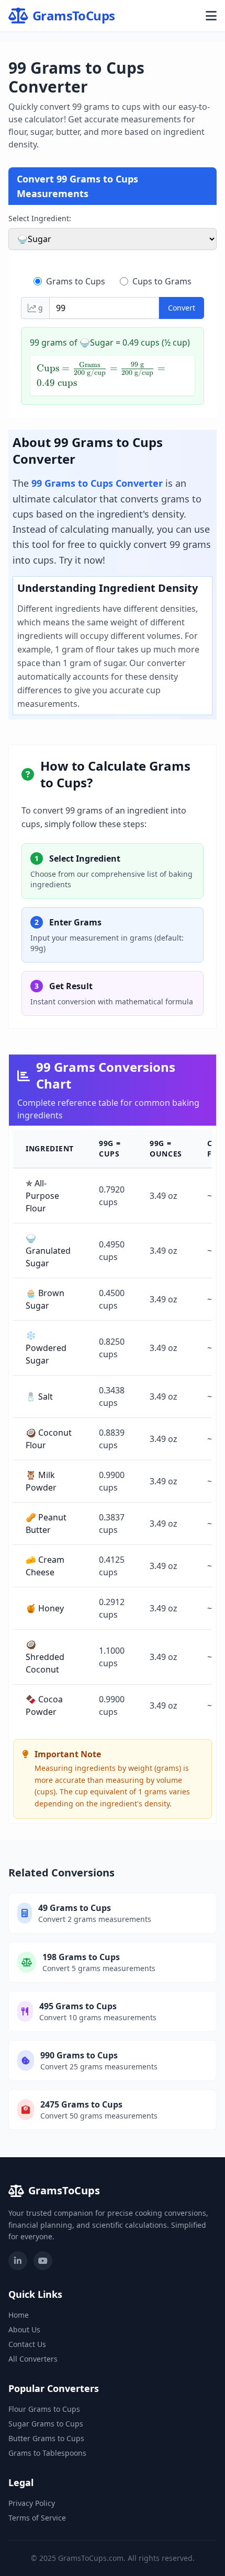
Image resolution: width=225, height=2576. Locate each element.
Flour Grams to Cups (44, 2409)
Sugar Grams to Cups (46, 2424)
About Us (24, 2329)
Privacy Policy (32, 2503)
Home (19, 2315)
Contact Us (27, 2344)
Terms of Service (37, 2518)
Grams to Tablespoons (47, 2453)
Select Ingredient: (40, 218)
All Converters (33, 2359)
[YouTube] (43, 2261)
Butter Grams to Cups (46, 2438)
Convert (182, 308)
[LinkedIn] (18, 2261)
